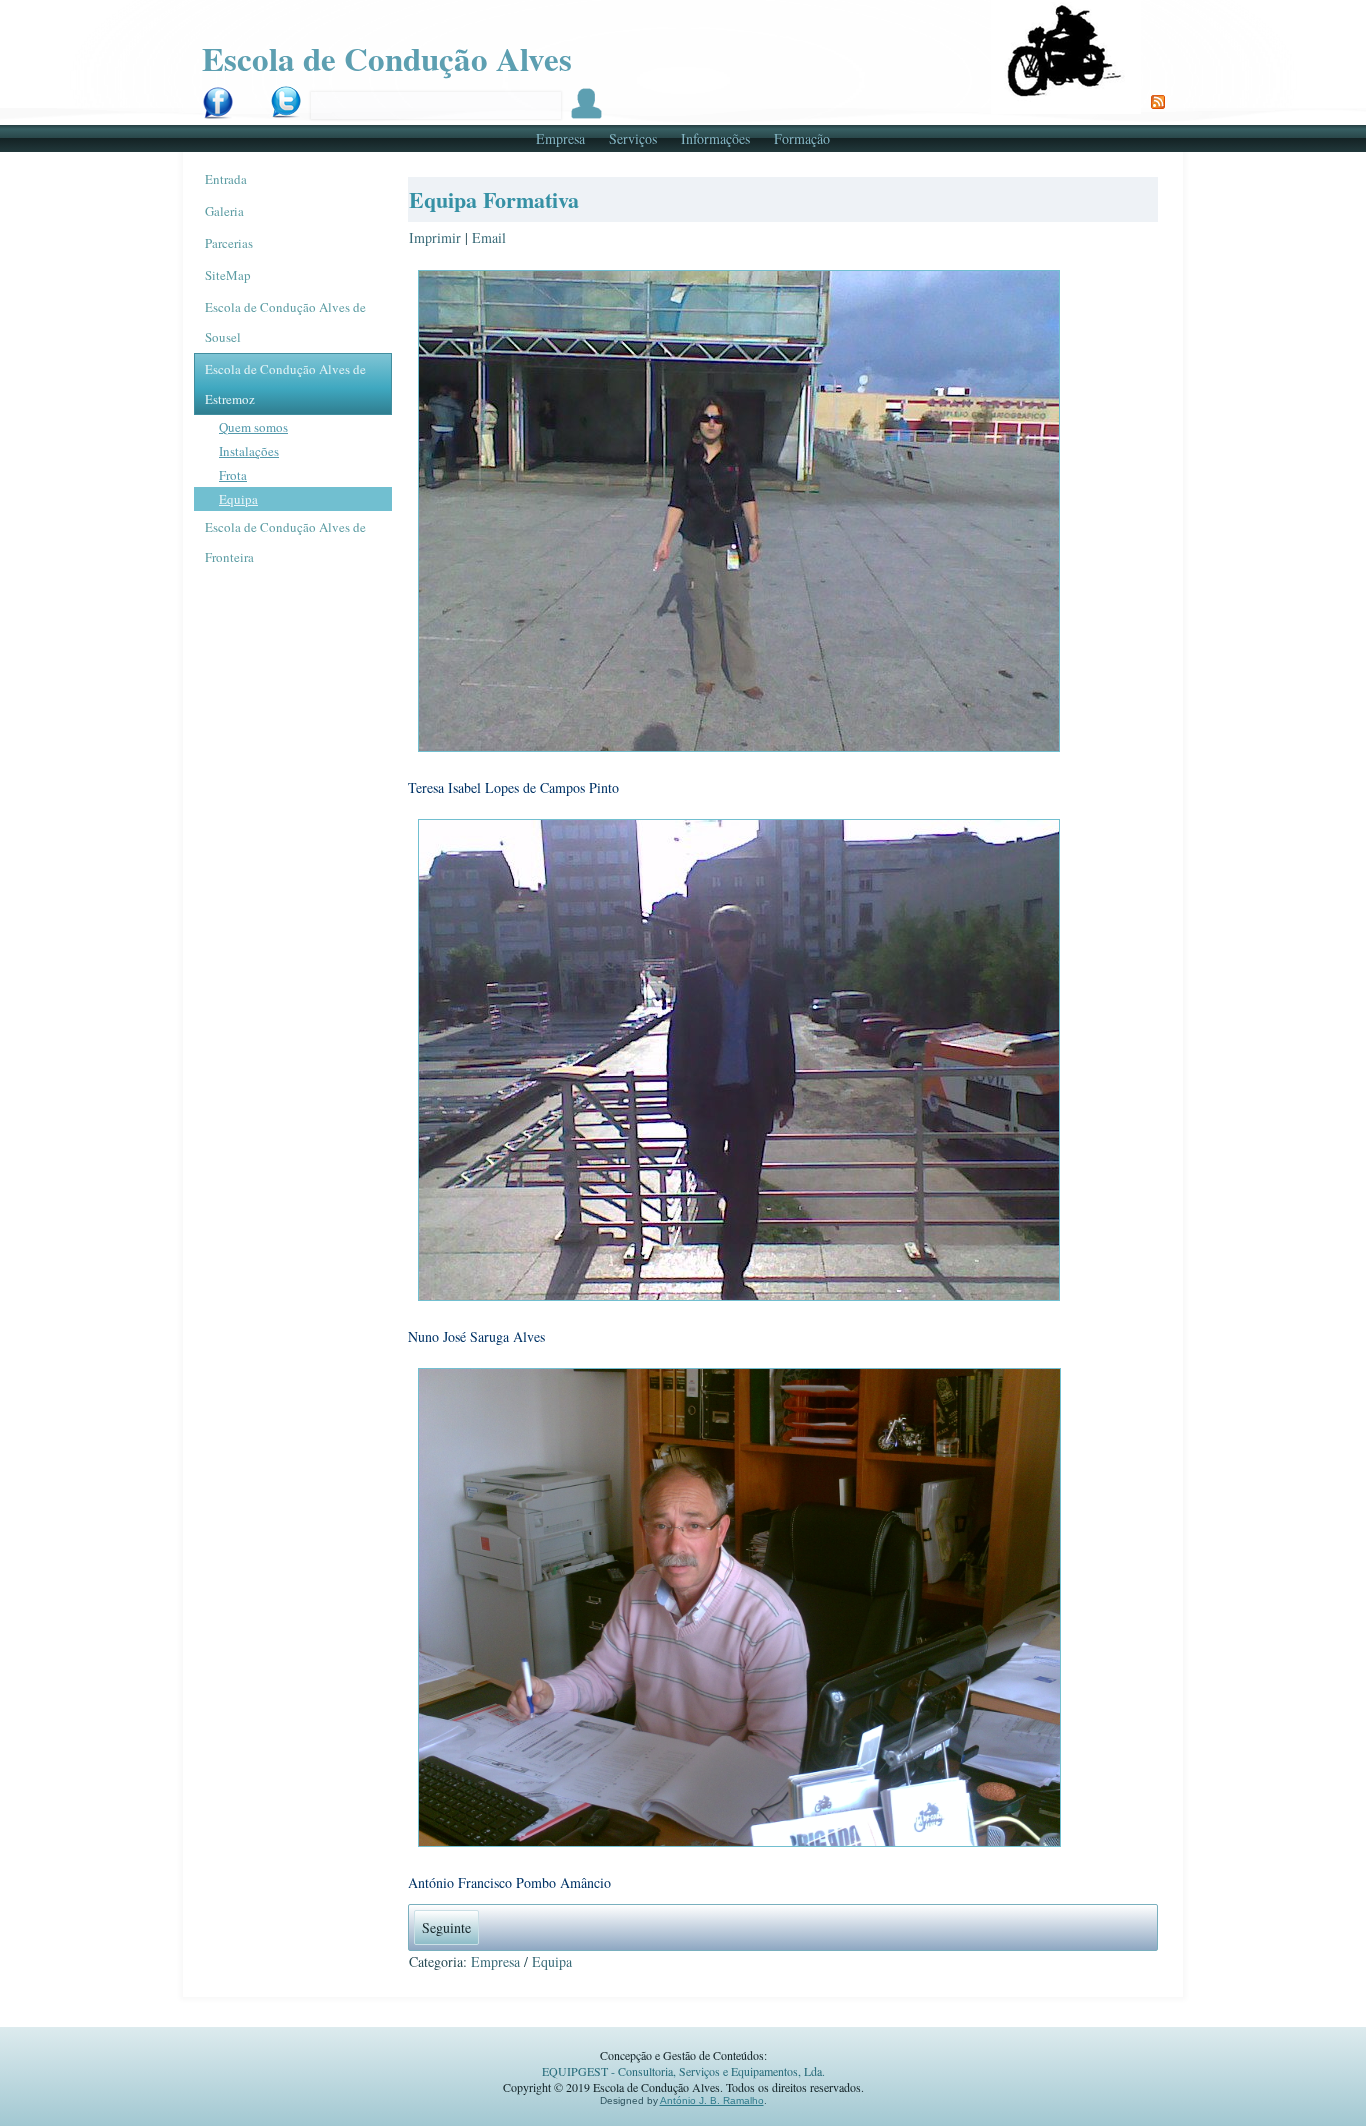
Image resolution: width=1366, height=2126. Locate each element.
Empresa (560, 138)
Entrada (226, 179)
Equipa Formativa (494, 199)
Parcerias (229, 243)
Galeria (224, 211)
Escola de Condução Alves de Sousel (285, 322)
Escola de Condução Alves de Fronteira (285, 542)
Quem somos (253, 427)
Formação (802, 138)
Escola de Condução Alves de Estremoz (285, 384)
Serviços (633, 138)
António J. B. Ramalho (712, 2100)
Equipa (238, 499)
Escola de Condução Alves (387, 58)
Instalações (249, 451)
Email (489, 237)
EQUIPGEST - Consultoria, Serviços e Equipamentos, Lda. (683, 2071)
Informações (715, 138)
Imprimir (437, 237)
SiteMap (228, 275)
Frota (233, 475)
